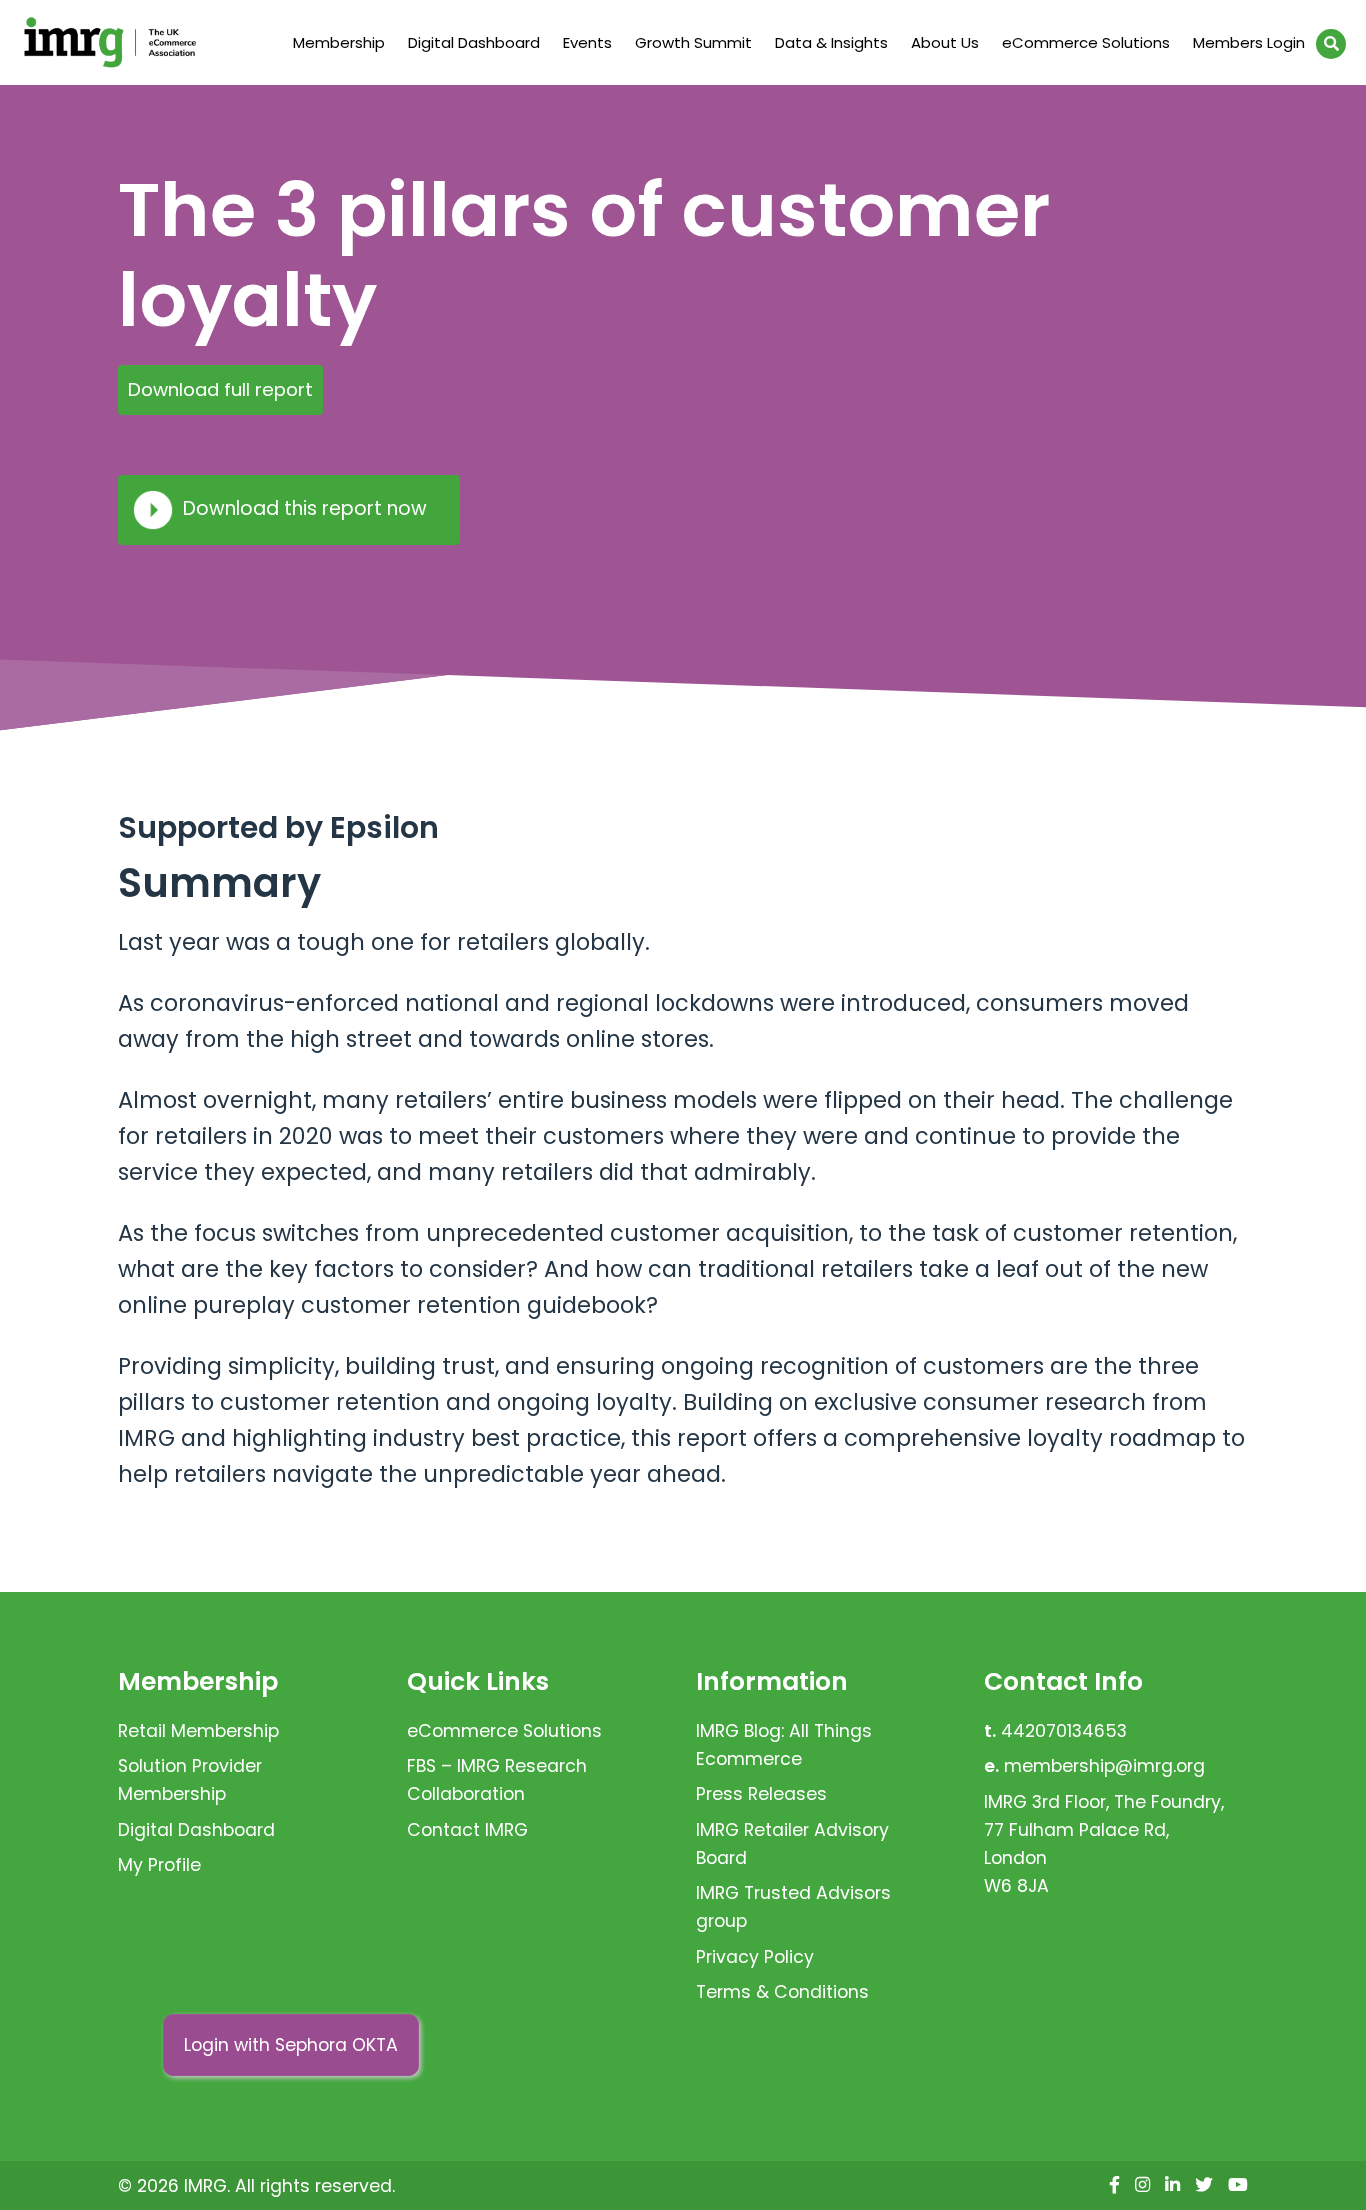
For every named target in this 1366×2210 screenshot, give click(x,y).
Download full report (220, 389)
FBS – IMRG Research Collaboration (497, 1780)
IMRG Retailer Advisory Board (792, 1844)
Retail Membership (198, 1731)
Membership (339, 42)
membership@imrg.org (1104, 1766)
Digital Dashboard (474, 42)
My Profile (159, 1865)
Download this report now (305, 508)
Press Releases (761, 1794)
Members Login (1249, 42)
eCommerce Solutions (1086, 42)
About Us (945, 42)
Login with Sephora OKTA (291, 2045)
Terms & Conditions (782, 1992)
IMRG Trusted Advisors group (793, 1907)
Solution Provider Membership (190, 1780)
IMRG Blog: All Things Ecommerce (784, 1745)
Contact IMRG (467, 1830)
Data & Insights (831, 42)
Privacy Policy (755, 1957)
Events (587, 42)
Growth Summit (693, 42)
